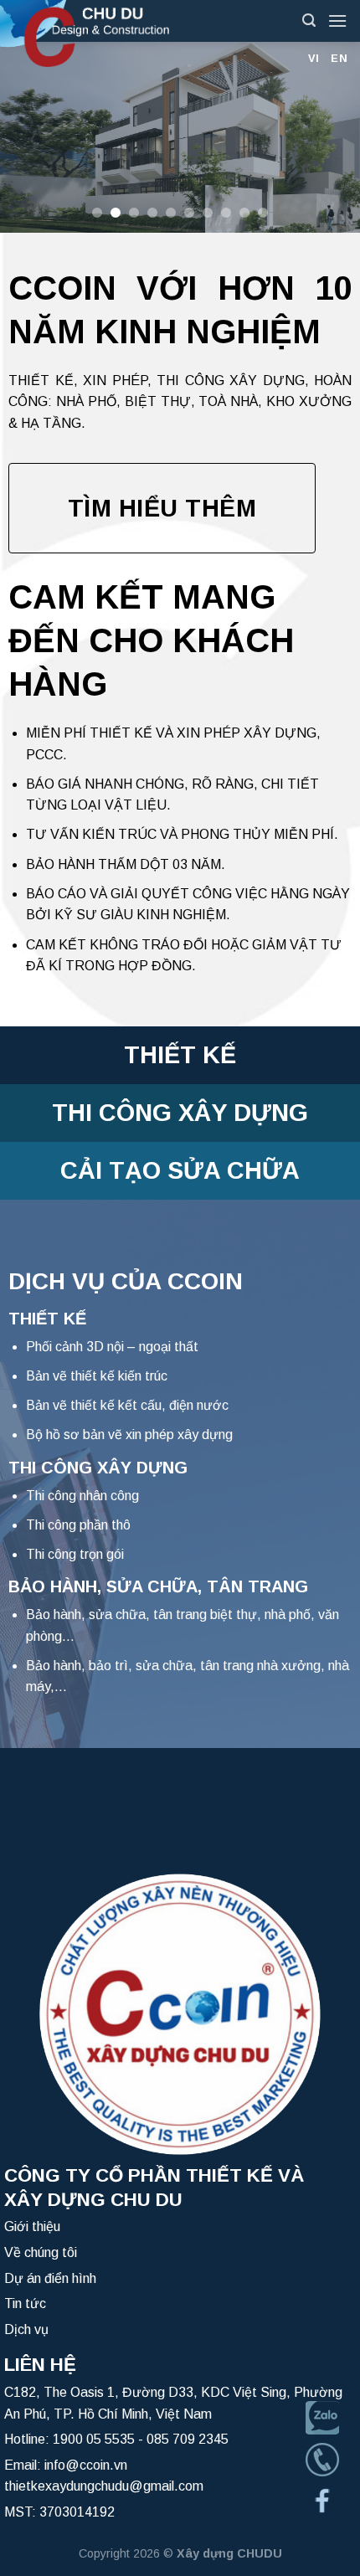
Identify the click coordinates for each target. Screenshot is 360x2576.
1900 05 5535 (94, 2439)
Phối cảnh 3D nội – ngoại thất (112, 1347)
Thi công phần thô (78, 1525)
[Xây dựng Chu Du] (138, 33)
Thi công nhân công (82, 1496)
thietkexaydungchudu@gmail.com (104, 2486)
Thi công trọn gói (75, 1554)
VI (314, 58)
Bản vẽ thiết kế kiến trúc (97, 1376)
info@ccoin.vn (86, 2465)
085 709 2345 (188, 2439)
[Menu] (337, 21)
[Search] (309, 21)
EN (339, 58)
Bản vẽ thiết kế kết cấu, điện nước (127, 1405)
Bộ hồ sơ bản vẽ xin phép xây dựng (129, 1435)
